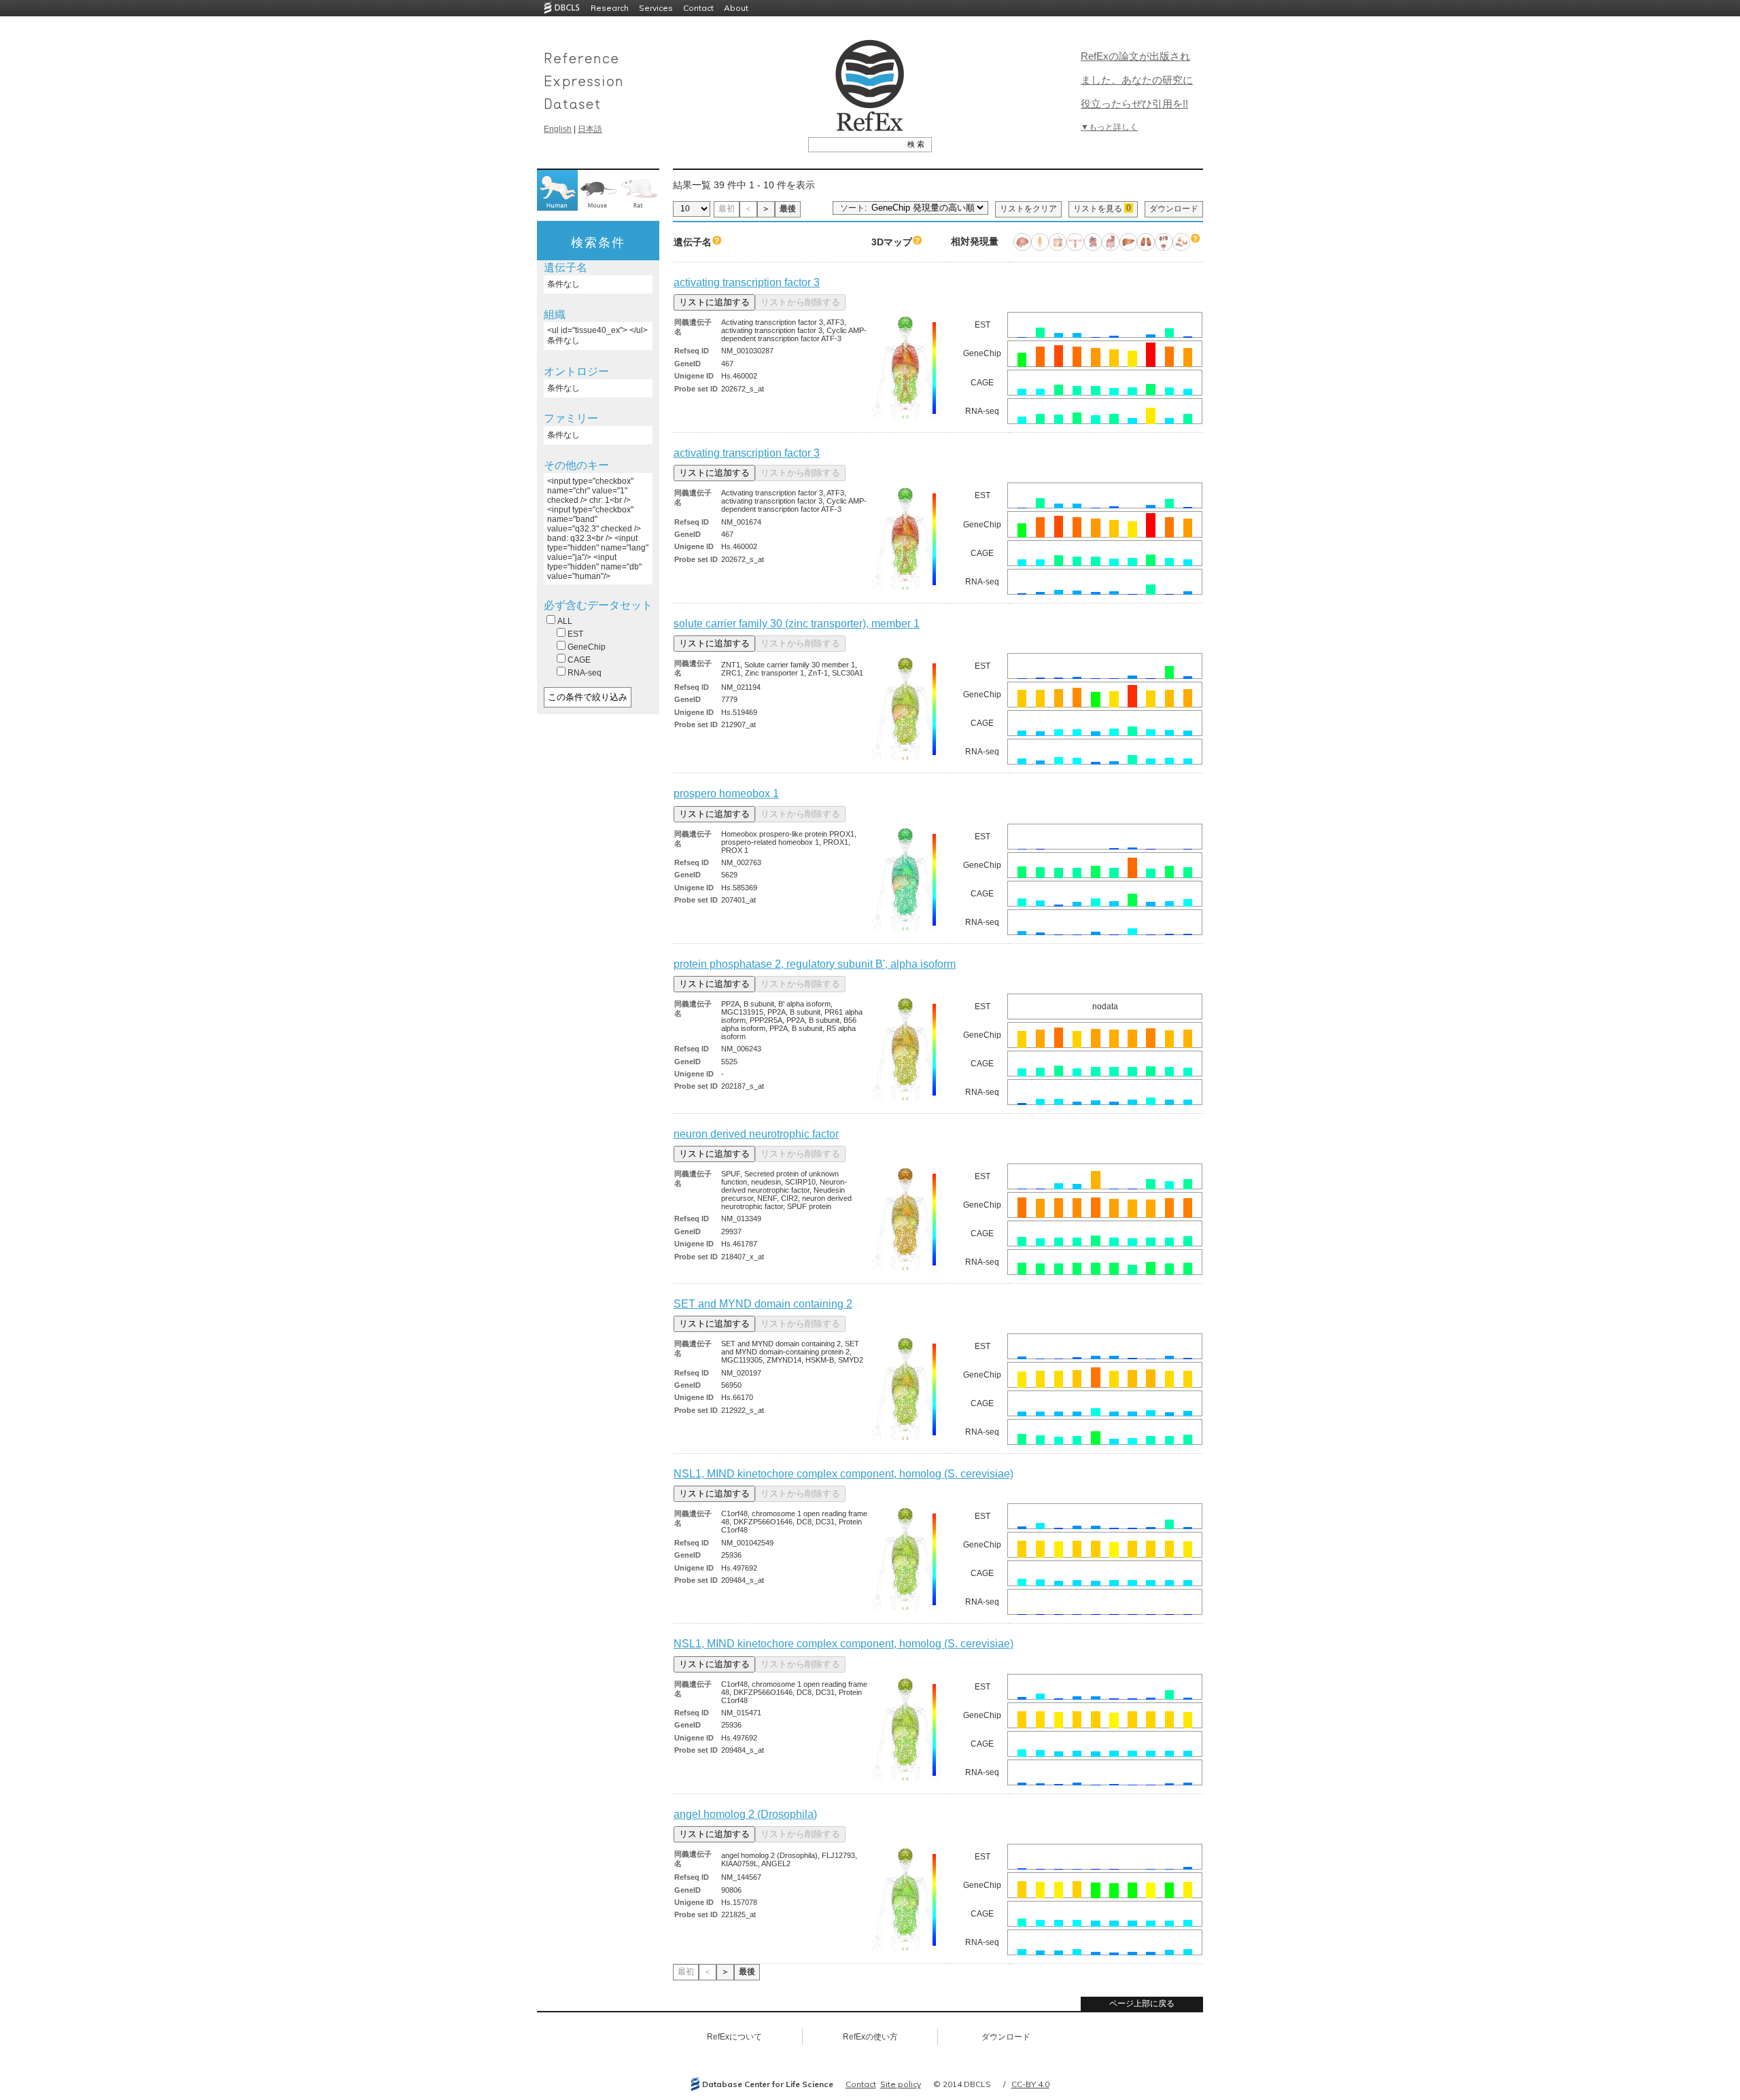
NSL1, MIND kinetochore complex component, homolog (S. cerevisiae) (843, 1474)
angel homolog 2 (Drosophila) (745, 1814)
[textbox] (855, 144)
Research (610, 8)
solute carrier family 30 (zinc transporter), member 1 (797, 624)
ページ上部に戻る (1142, 2003)
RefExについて (734, 2037)
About (736, 8)
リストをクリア (1028, 209)
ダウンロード (1174, 209)
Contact (698, 8)
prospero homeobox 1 (726, 793)
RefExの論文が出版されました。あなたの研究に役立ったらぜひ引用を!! (1137, 80)
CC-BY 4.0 (1030, 2084)
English (558, 129)
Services (656, 8)
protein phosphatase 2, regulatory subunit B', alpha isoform (815, 964)
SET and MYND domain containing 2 (763, 1304)
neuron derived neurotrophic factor (756, 1134)
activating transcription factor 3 (747, 282)
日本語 (590, 129)
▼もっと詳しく (1109, 127)
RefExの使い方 (870, 2037)
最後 (788, 209)
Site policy (901, 2084)
